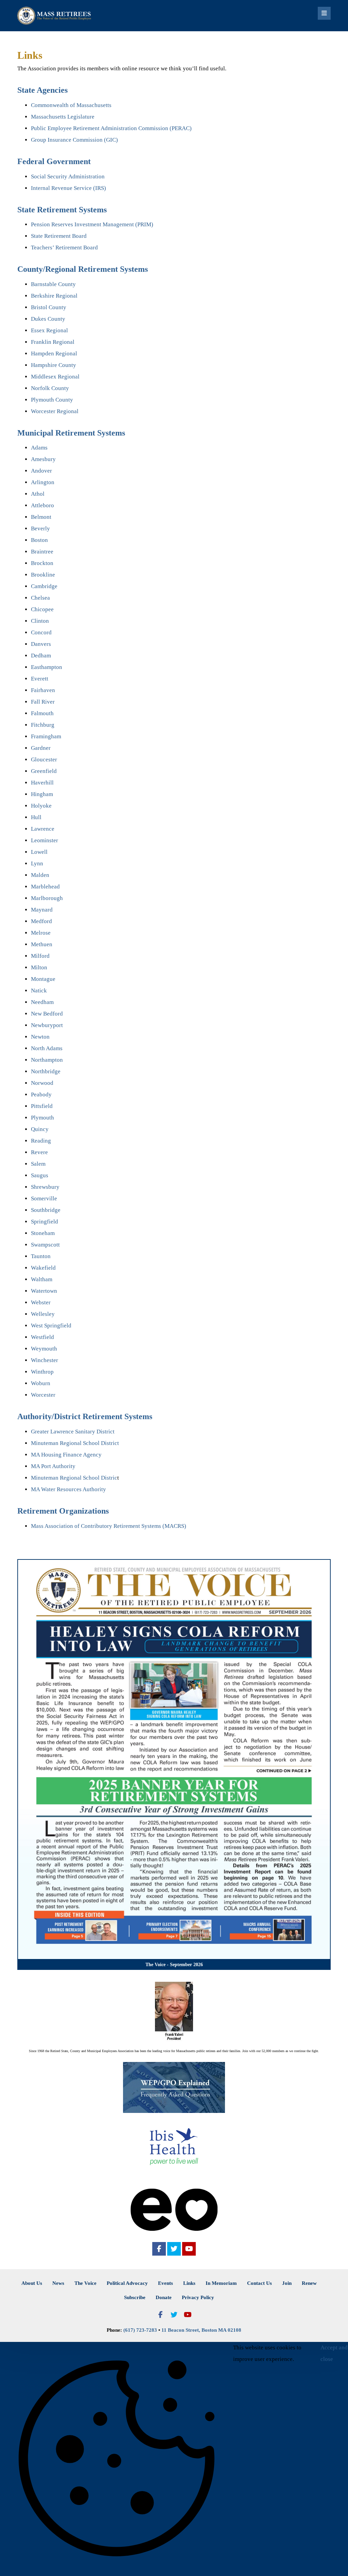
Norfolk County (50, 388)
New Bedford (47, 1014)
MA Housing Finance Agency (66, 1455)
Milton (39, 967)
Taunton (41, 1256)
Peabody (41, 1095)
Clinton (40, 621)
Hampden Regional (54, 354)
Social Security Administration (68, 177)
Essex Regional (49, 330)
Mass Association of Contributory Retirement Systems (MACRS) (109, 1526)
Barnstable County (53, 284)
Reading (41, 1141)
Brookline (43, 575)
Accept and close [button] (334, 2353)
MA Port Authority (53, 1466)
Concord (41, 632)
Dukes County (48, 319)
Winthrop (42, 1372)
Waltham (42, 1279)
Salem (38, 1164)
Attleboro (42, 505)
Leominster (45, 840)
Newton (40, 1037)
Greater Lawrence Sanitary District (73, 1432)
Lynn (37, 863)
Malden (40, 875)
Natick (39, 991)
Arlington (43, 482)
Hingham (42, 794)
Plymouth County (52, 400)
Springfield (45, 1222)
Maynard (42, 910)
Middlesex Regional (55, 377)
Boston (39, 540)
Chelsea (40, 598)
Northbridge (46, 1071)
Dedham (41, 656)
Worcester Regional (55, 411)
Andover (41, 471)
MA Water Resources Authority (68, 1489)
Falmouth (42, 713)
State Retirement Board (59, 236)
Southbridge (46, 1210)
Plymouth (42, 1118)
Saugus (40, 1175)
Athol (38, 494)
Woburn (41, 1383)
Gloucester (44, 760)
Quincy (40, 1129)
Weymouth (44, 1349)
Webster (41, 1302)
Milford (40, 956)
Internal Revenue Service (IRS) (68, 188)
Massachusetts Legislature (63, 117)
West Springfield (51, 1326)
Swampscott (45, 1245)
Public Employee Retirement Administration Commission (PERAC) (111, 128)
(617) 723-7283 (140, 2330)
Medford (41, 921)
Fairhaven (43, 690)
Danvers (41, 644)
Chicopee (42, 609)
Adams (39, 448)
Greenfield (44, 771)
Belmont (41, 517)
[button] (159, 2249)
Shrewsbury (45, 1187)
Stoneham (43, 1233)
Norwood (42, 1083)
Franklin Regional (53, 342)
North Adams (47, 1048)
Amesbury (43, 459)
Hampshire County (54, 365)
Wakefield (43, 1268)
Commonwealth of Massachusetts (71, 105)
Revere (39, 1152)
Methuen (42, 944)
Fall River (43, 702)
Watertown (44, 1291)
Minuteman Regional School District (75, 1443)
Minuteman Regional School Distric (74, 1478)
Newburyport (47, 1025)
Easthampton (47, 667)
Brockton (42, 563)
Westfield (42, 1337)
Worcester (43, 1395)
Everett (40, 679)
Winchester (45, 1360)
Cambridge (44, 586)
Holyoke (41, 806)
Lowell (39, 852)
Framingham (46, 736)
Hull (36, 817)
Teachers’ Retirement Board (64, 248)
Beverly (40, 528)
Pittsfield (42, 1106)
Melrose (41, 933)
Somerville (44, 1198)
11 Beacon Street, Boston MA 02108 (201, 2330)
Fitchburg (43, 725)
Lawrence (43, 829)
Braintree (42, 552)
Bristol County (49, 307)
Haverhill (42, 783)
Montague (43, 979)
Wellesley (43, 1314)
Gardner (41, 748)
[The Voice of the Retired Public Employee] (55, 16)
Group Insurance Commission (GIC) (74, 140)
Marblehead (45, 887)
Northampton (47, 1060)
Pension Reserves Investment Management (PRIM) (92, 224)
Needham (42, 1002)
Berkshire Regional (54, 296)
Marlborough (47, 898)
